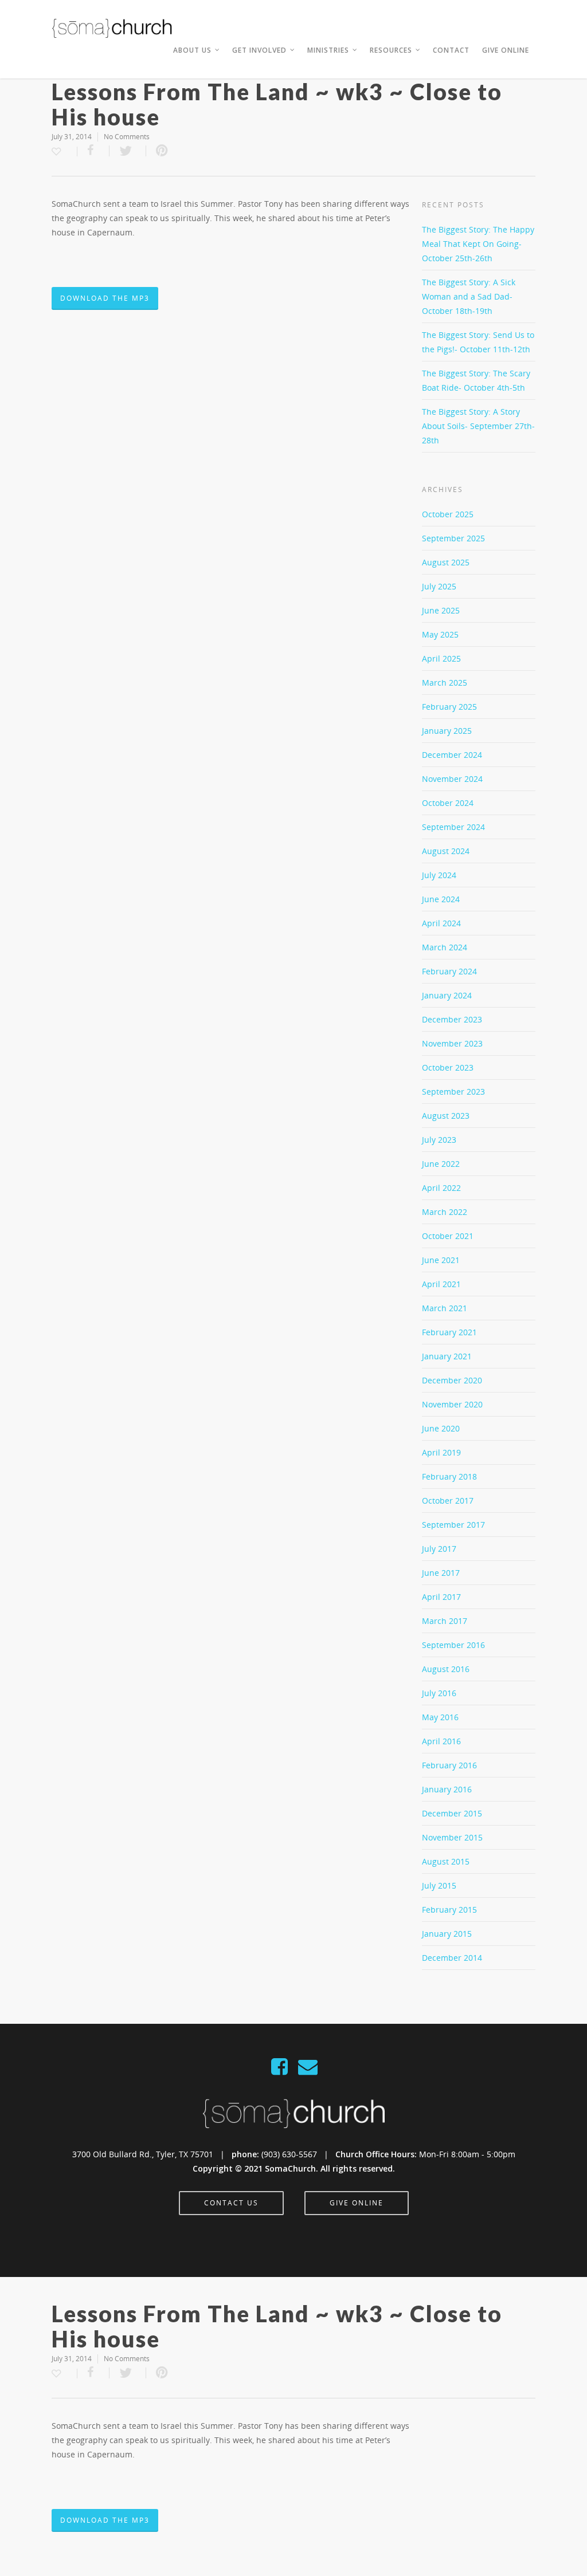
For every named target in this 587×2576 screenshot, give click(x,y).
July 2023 (439, 1140)
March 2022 (445, 1212)
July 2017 (439, 1549)
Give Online (506, 50)
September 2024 (453, 827)
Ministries (328, 50)
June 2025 (441, 610)
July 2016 (439, 1693)
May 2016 (440, 1717)
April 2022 (441, 1188)
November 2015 (452, 1837)
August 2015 (446, 1861)
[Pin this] (162, 151)
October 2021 (448, 1236)
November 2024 (452, 779)
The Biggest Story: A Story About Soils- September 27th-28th (478, 426)
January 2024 (447, 995)
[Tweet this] (128, 151)
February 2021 (449, 1332)
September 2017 (453, 1525)
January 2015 (447, 1934)
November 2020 (452, 1404)
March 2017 (445, 1621)
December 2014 (452, 1958)
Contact (451, 50)
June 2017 (441, 1573)
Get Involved (259, 50)
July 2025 (439, 586)
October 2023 (448, 1067)
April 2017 (441, 1597)
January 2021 (447, 1356)
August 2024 (446, 851)
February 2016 (449, 1765)
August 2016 (446, 1669)
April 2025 (441, 658)
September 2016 (453, 1645)
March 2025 (445, 683)
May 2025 (440, 634)
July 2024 (439, 875)
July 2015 (439, 1885)
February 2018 (449, 1476)
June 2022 (441, 1164)
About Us (192, 50)
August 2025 (446, 562)
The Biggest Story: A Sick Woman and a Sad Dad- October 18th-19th (469, 296)
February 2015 (449, 1910)
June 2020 (441, 1428)
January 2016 (447, 1789)
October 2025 (448, 514)
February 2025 (449, 707)
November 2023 (452, 1043)
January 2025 (447, 731)
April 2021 (441, 1284)
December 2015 (452, 1813)
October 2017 (448, 1501)
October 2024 (448, 803)
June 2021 (441, 1260)
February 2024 (449, 971)
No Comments (127, 137)
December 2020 (452, 1380)
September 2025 (453, 538)
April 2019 (441, 1452)
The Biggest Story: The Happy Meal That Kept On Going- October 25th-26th (478, 244)
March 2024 (445, 947)
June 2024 (441, 899)
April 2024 (441, 923)
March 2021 (445, 1308)
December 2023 (452, 1019)
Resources (391, 50)
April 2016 (441, 1741)
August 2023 (446, 1116)
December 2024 (452, 755)
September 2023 (453, 1092)
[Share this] (93, 151)
